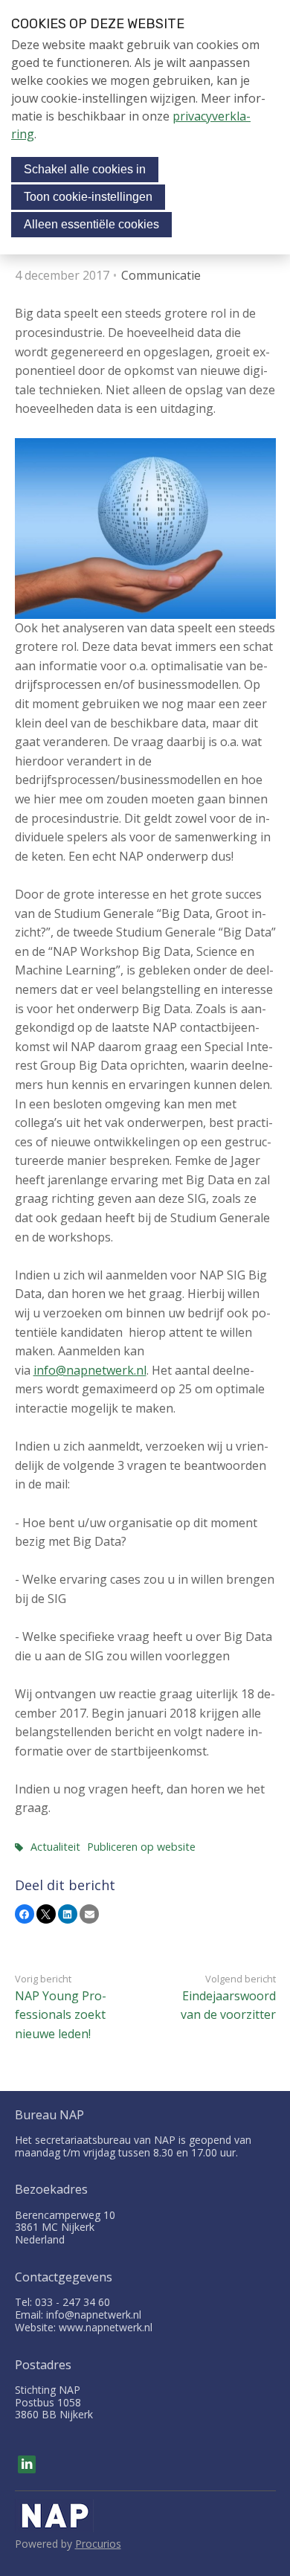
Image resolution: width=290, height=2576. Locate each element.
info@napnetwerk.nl (90, 1370)
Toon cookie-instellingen (88, 197)
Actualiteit (55, 1847)
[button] (25, 1914)
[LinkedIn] (27, 2464)
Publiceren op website (141, 1847)
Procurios (98, 2544)
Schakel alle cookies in (85, 169)
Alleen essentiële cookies (91, 224)
